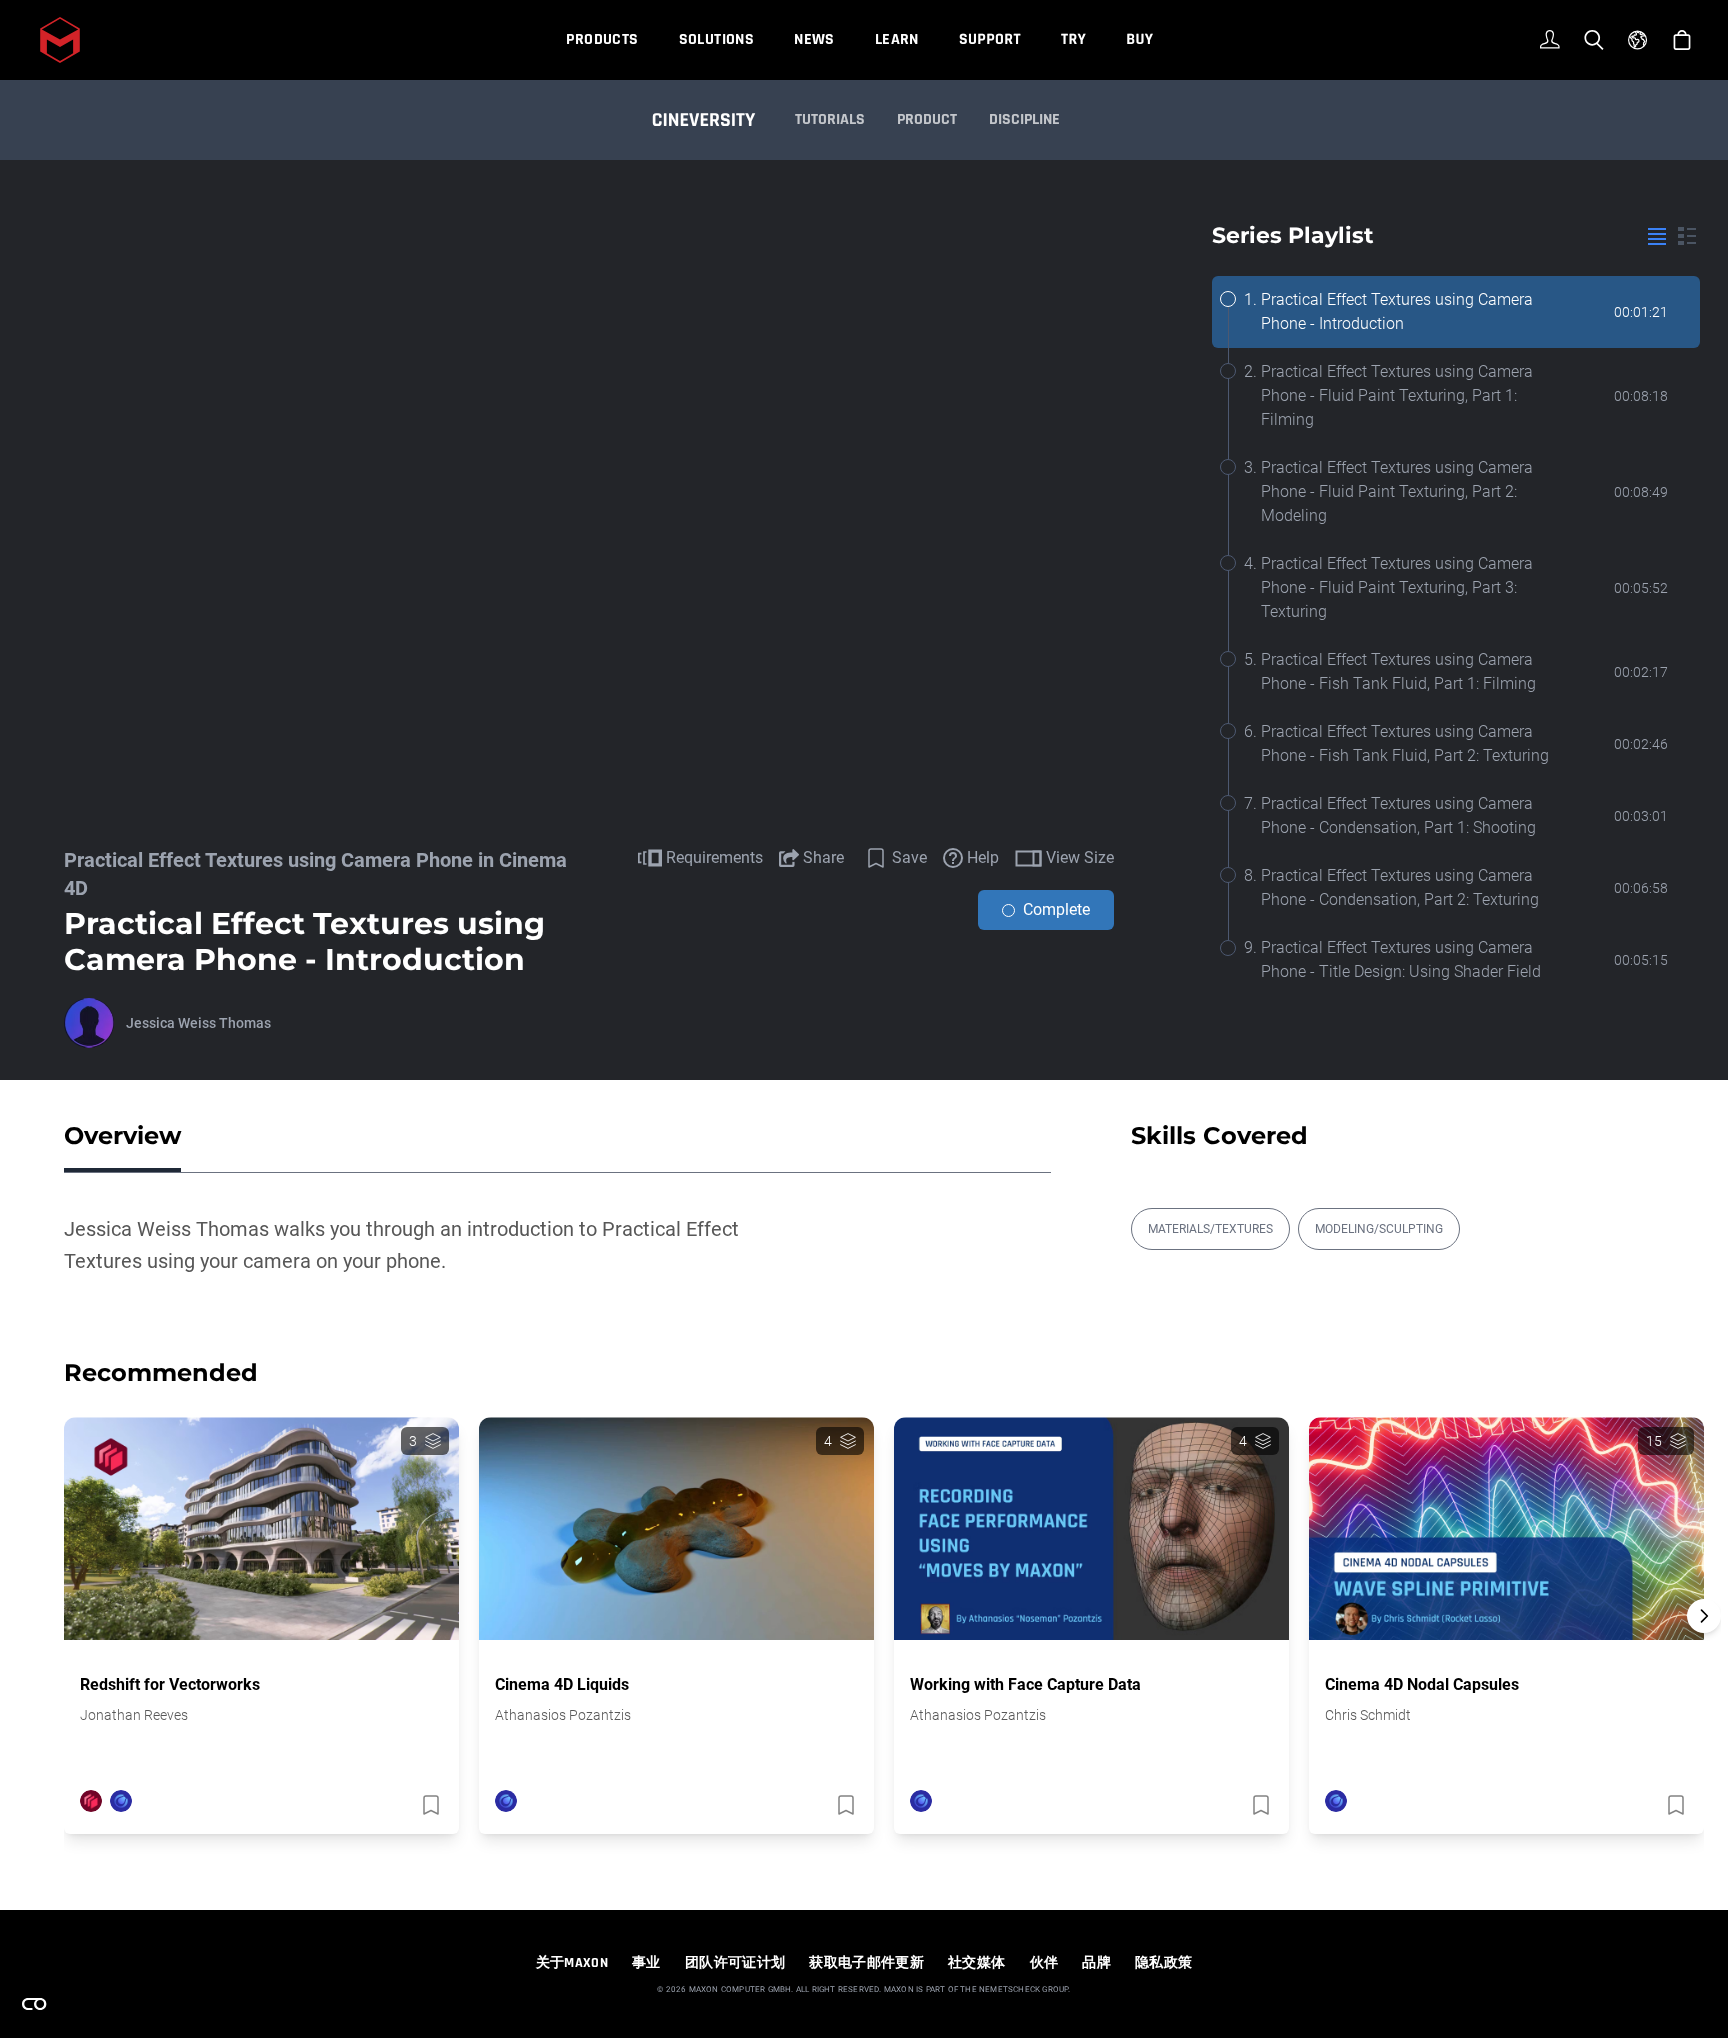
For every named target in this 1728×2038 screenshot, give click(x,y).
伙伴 (1044, 1963)
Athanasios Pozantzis (563, 1715)
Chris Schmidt (1368, 1715)
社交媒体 (976, 1963)
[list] (1657, 236)
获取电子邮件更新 (866, 1963)
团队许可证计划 (735, 1963)
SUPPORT (990, 39)
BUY (1139, 39)
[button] (1704, 1651)
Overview (122, 1135)
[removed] (429, 1805)
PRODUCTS (602, 39)
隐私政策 (1163, 1963)
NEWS (814, 39)
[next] (1704, 1616)
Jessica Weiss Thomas (198, 1023)
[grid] (1687, 236)
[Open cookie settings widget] (34, 2004)
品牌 (1096, 1963)
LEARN (897, 39)
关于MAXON (572, 1963)
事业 (646, 1963)
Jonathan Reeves (134, 1715)
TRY (1073, 39)
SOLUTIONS (717, 39)
